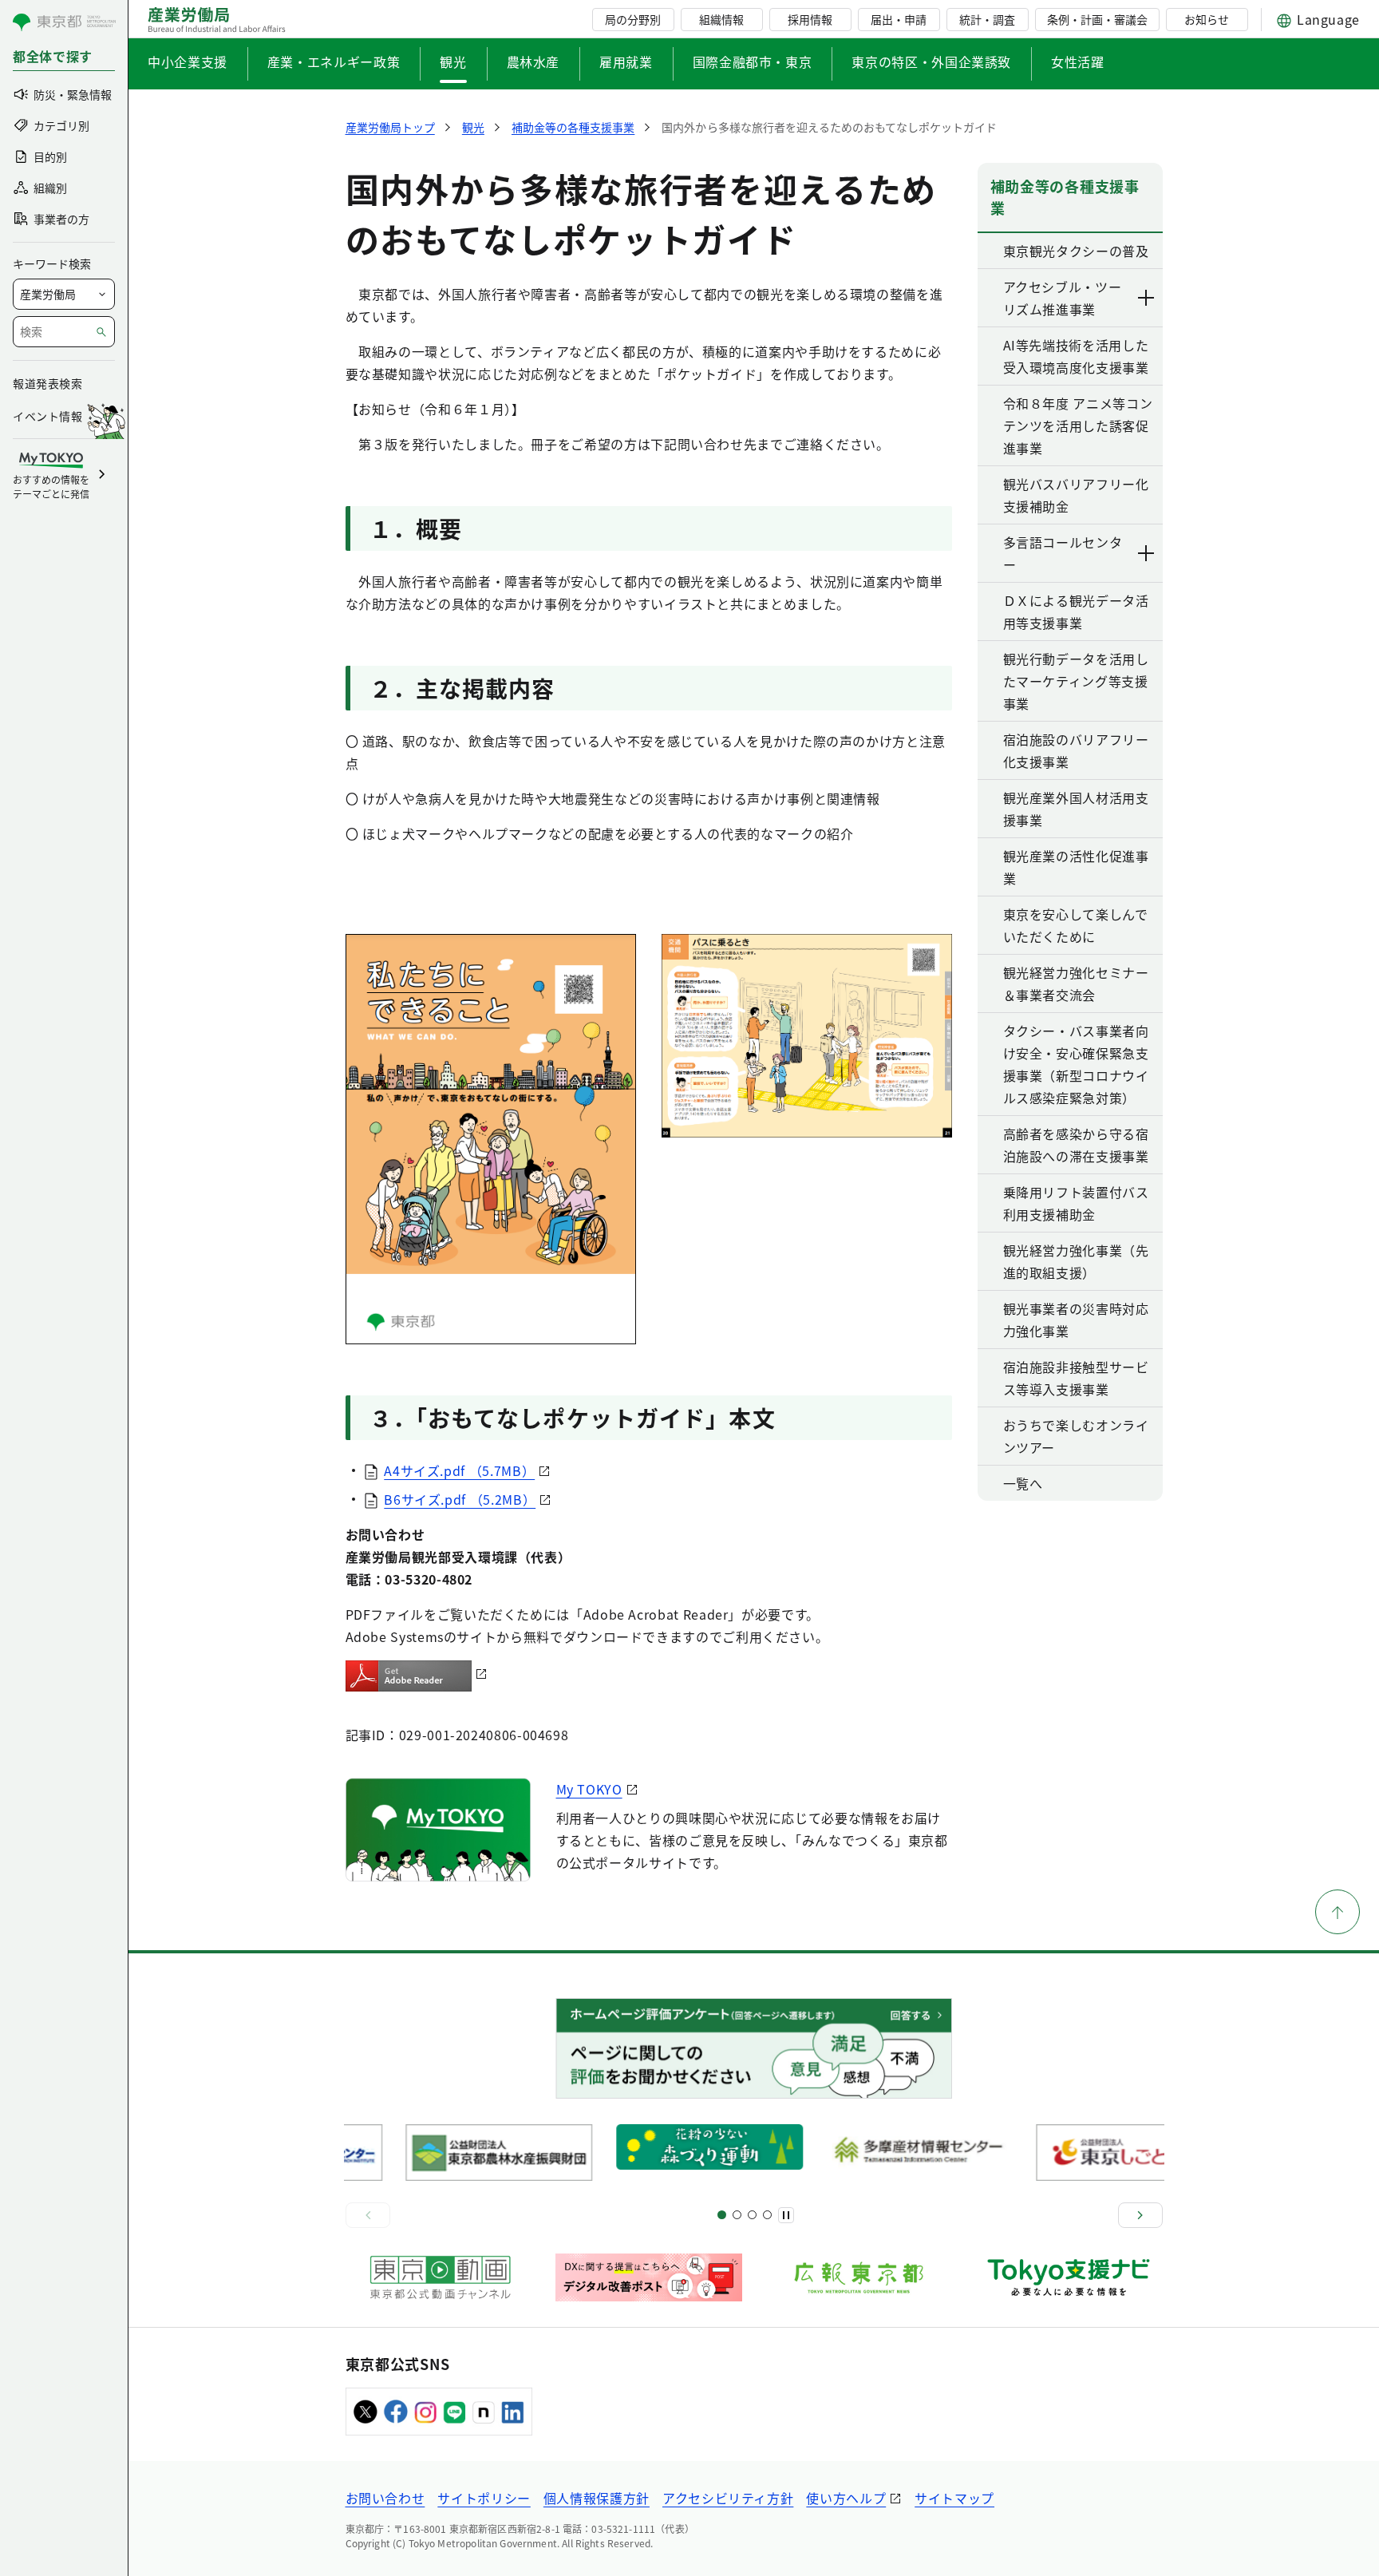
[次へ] (1140, 2215)
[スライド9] (752, 2215)
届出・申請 (899, 19)
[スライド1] (722, 2215)
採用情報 (810, 19)
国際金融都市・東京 (753, 61)
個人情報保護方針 (597, 2498)
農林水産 (533, 61)
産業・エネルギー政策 (334, 61)
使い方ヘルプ (846, 2498)
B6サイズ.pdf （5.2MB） (460, 1499)
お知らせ (1207, 19)
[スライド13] (767, 2215)
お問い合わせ (385, 2498)
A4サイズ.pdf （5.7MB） (459, 1470)
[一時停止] (786, 2215)
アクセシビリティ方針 (728, 2498)
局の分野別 (633, 19)
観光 (453, 61)
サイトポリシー (484, 2498)
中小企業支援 (188, 61)
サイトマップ (954, 2498)
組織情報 (721, 19)
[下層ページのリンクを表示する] (1147, 298)
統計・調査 (987, 19)
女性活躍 (1078, 61)
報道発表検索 (47, 383)
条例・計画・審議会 (1097, 19)
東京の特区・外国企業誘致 (931, 61)
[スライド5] (737, 2215)
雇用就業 (626, 61)
